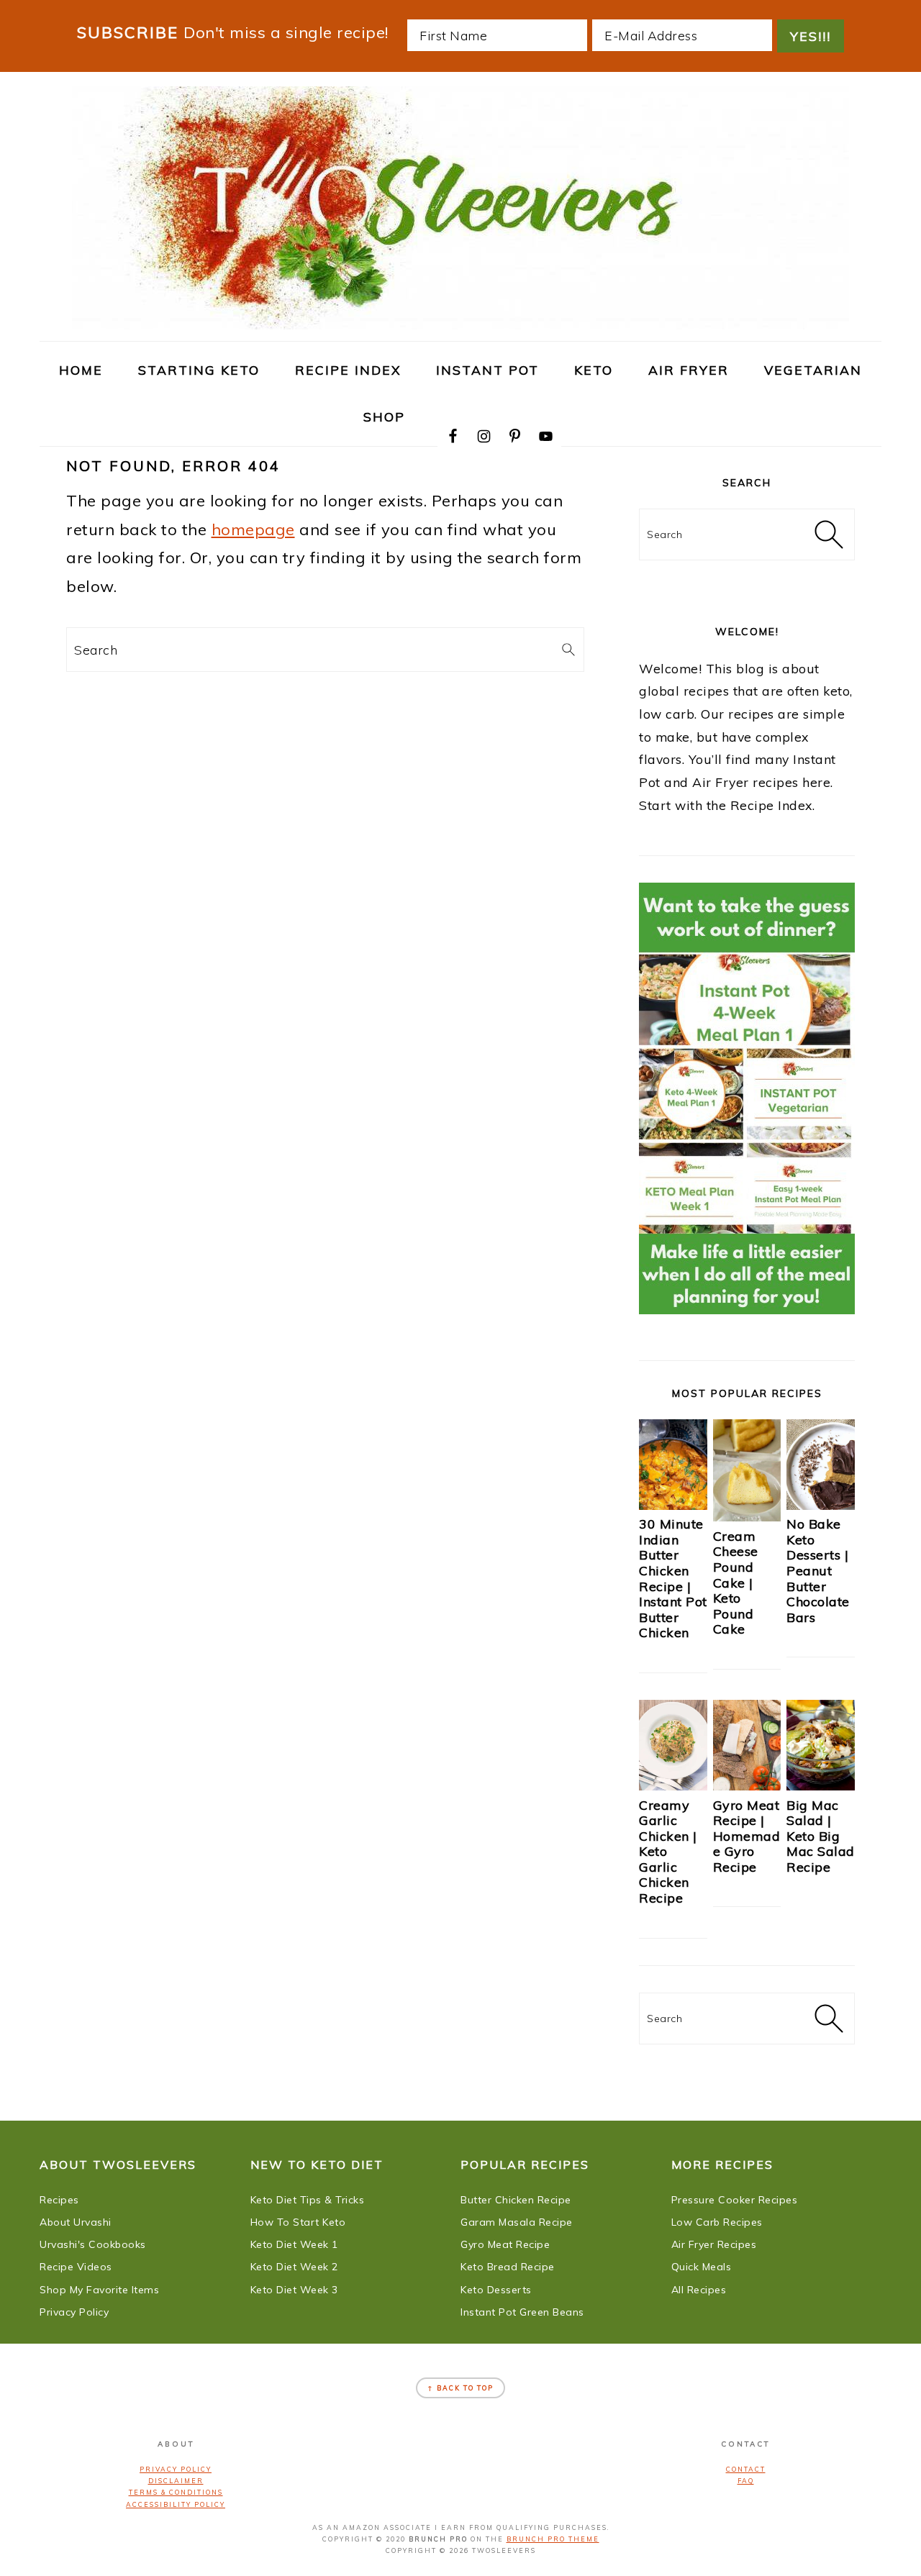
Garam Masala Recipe (517, 2222)
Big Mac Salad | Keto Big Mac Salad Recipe (821, 1836)
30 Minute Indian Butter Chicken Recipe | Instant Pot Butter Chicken (673, 1578)
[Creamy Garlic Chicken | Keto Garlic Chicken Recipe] (673, 1785)
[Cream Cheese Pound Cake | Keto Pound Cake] (747, 1516)
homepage (253, 529)
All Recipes (699, 2290)
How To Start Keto (298, 2222)
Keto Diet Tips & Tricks (308, 2200)
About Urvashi (76, 2222)
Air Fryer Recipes (714, 2244)
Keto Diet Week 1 (294, 2244)
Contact (746, 2469)
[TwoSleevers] (460, 322)
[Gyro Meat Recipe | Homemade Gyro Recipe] (747, 1785)
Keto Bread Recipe (508, 2267)
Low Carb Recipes (717, 2222)
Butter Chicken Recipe (516, 2200)
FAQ (746, 2481)
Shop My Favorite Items (99, 2290)
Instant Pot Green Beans (522, 2312)
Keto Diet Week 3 (294, 2290)
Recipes (59, 2200)
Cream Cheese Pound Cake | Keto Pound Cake (736, 1583)
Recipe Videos (76, 2267)
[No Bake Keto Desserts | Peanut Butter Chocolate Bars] (821, 1505)
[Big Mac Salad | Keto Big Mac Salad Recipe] (821, 1785)
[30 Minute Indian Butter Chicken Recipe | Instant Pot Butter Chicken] (673, 1505)
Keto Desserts (496, 2290)
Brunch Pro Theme (553, 2539)
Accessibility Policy (176, 2504)
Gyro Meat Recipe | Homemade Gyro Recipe (747, 1836)
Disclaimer (176, 2481)
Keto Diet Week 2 (294, 2267)
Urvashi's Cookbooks (93, 2244)
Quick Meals (702, 2267)
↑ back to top (460, 2388)
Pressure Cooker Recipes (735, 2200)
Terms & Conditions (176, 2492)
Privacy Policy (74, 2312)
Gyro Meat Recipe (505, 2244)
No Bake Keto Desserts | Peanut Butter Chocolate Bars (818, 1571)
